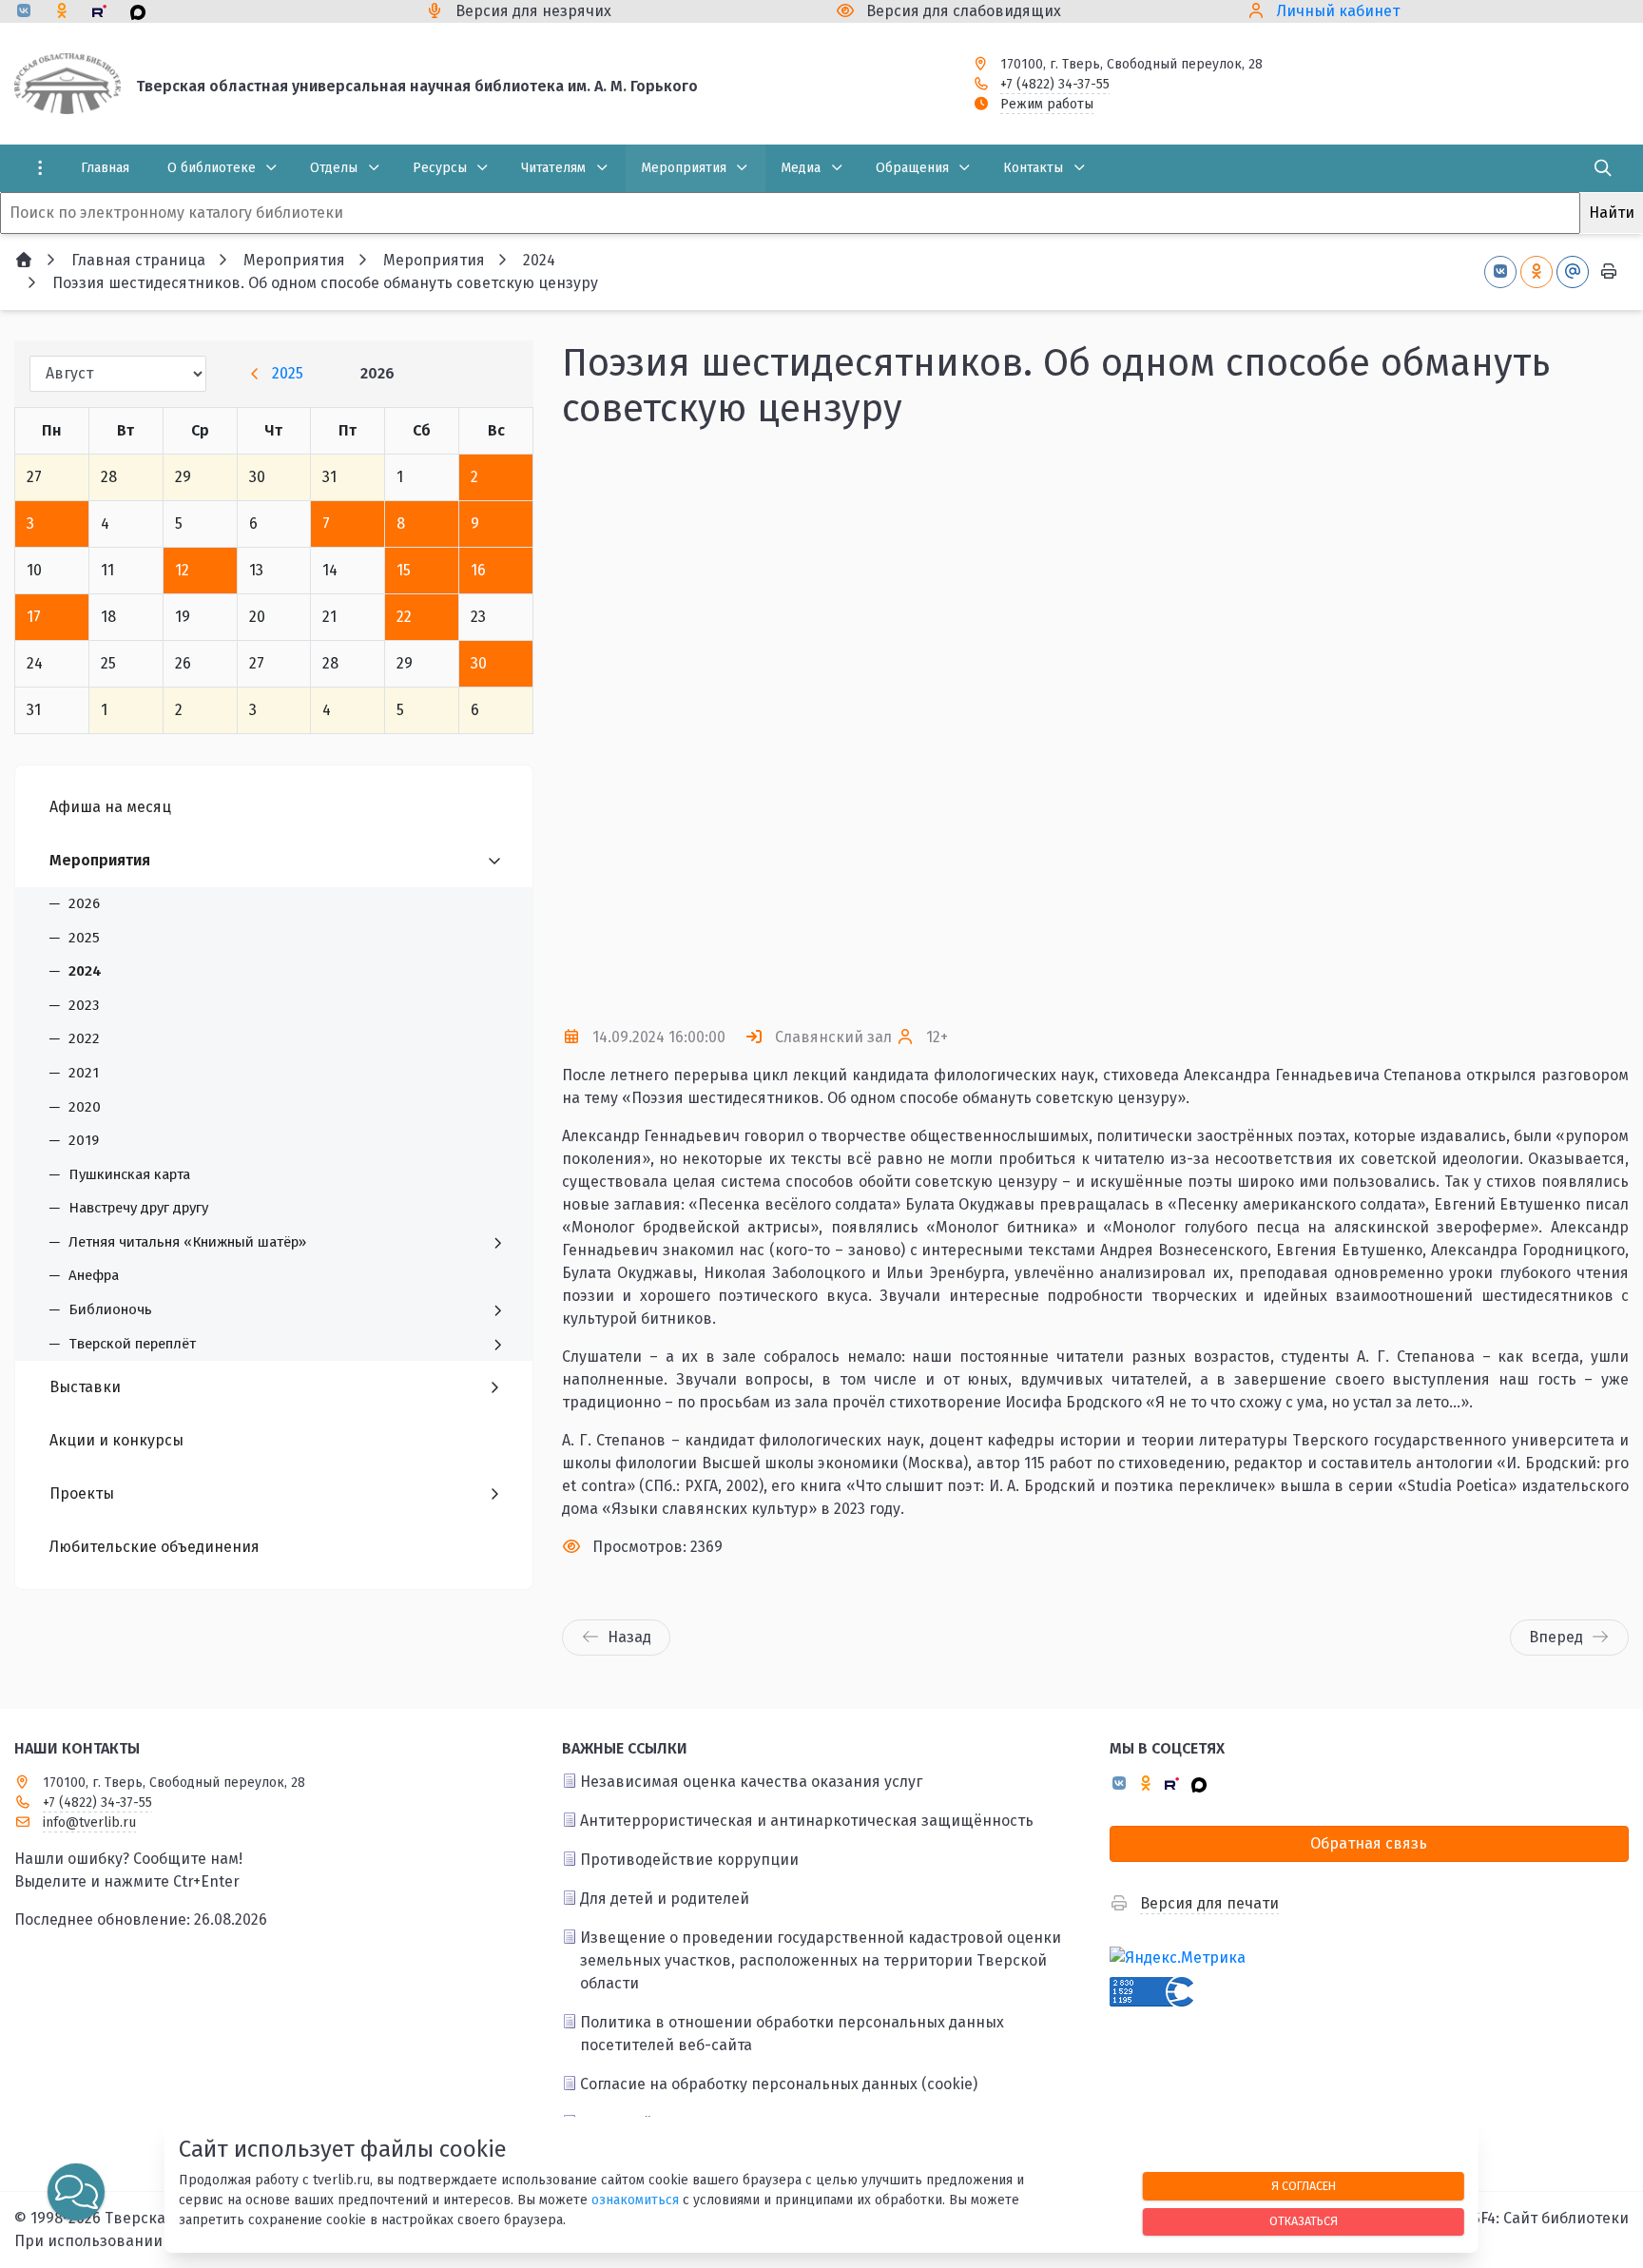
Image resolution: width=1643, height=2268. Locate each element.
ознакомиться (635, 2200)
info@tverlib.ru (89, 1822)
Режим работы (1047, 104)
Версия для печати (1209, 1903)
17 (34, 617)
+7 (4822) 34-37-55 (1055, 84)
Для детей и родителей (665, 1899)
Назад (629, 1637)
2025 (288, 373)
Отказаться (1304, 2221)
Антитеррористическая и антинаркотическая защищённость (807, 1821)
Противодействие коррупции (689, 1860)
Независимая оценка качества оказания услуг (751, 1782)
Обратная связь (1369, 1843)
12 (182, 570)
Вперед (1556, 1637)
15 (404, 570)
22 (404, 617)
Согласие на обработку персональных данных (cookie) (779, 2084)
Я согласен (1304, 2186)
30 (479, 663)
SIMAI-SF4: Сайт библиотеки (1528, 2218)
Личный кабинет (1338, 11)
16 (478, 570)
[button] (1583, 728)
